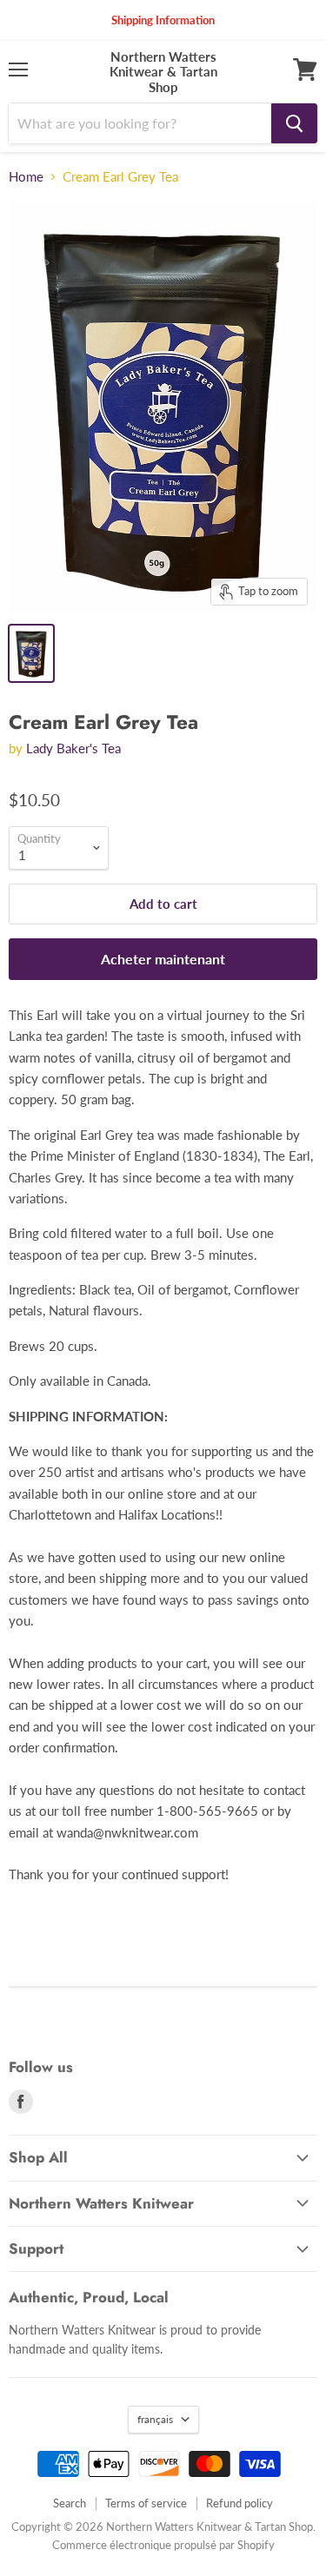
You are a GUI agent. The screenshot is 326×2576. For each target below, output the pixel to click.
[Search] (294, 123)
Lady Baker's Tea (73, 748)
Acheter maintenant (163, 959)
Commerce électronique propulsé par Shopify (163, 2545)
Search (70, 2503)
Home (26, 177)
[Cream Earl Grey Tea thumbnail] (31, 653)
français (155, 2419)
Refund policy (240, 2503)
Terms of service (146, 2503)
